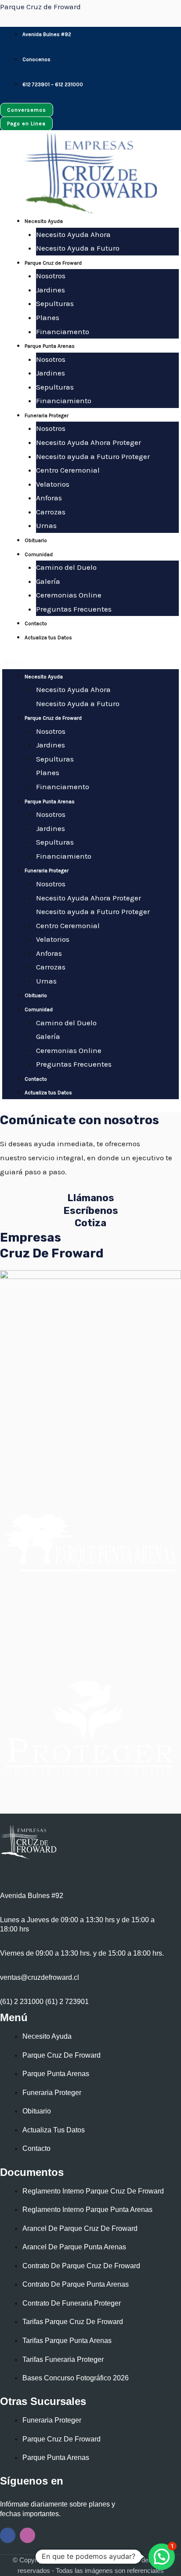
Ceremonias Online (69, 595)
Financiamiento (64, 401)
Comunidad (39, 554)
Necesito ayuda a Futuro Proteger (93, 456)
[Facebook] (8, 2535)
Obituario (36, 540)
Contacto (36, 623)
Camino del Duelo (66, 567)
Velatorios (53, 484)
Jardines (51, 290)
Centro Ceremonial (68, 470)
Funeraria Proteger (47, 415)
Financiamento (63, 332)
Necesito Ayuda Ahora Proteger (89, 442)
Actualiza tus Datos (48, 638)
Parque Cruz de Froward (40, 7)
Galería (48, 581)
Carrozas (51, 512)
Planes (48, 317)
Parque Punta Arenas (50, 346)
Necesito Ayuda (44, 221)
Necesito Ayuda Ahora (73, 234)
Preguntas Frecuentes (74, 609)
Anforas (49, 498)
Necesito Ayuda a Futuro (78, 248)
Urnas (46, 525)
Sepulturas (55, 303)
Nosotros (51, 276)
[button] (90, 662)
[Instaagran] (27, 2535)
